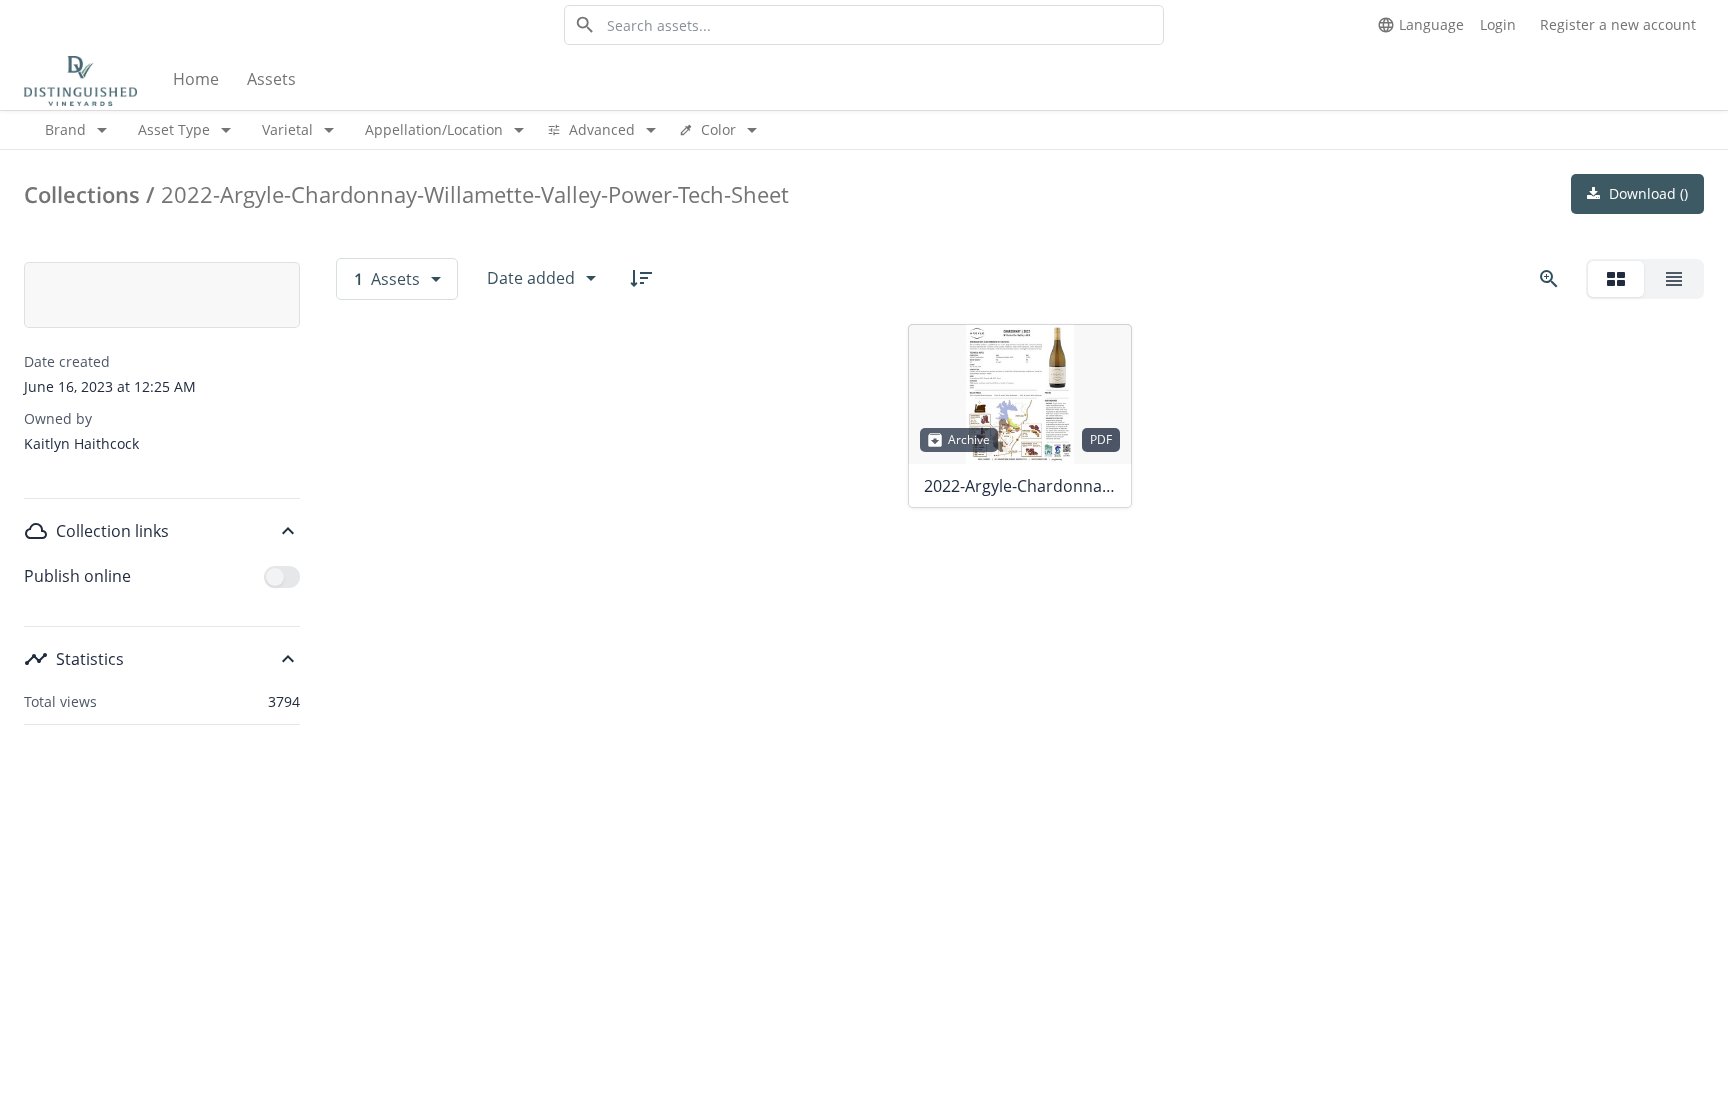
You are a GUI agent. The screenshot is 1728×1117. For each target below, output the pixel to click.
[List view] (1674, 279)
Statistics (90, 659)
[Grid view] (1616, 279)
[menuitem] (198, 80)
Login (1498, 24)
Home (196, 79)
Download (1646, 193)
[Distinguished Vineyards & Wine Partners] (80, 80)
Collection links (112, 531)
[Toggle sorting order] (641, 278)
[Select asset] (1104, 352)
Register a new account (1618, 24)
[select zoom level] (1549, 279)
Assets (271, 79)
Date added (531, 278)
